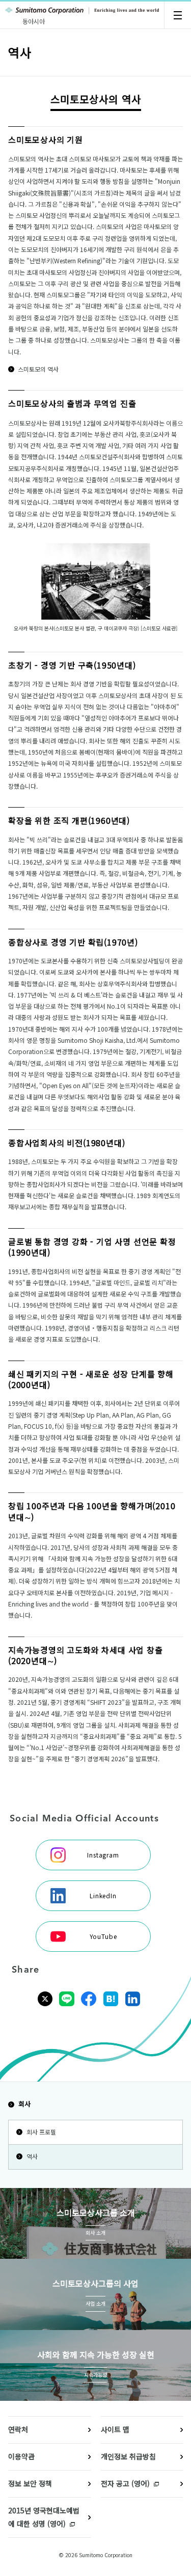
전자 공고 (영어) (125, 2483)
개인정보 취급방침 (128, 2456)
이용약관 (21, 2456)
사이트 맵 (115, 2429)
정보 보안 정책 (30, 2483)
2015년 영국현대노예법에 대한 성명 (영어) (44, 2517)
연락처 (18, 2429)
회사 (24, 2104)
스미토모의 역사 (38, 369)
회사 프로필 (41, 2132)
